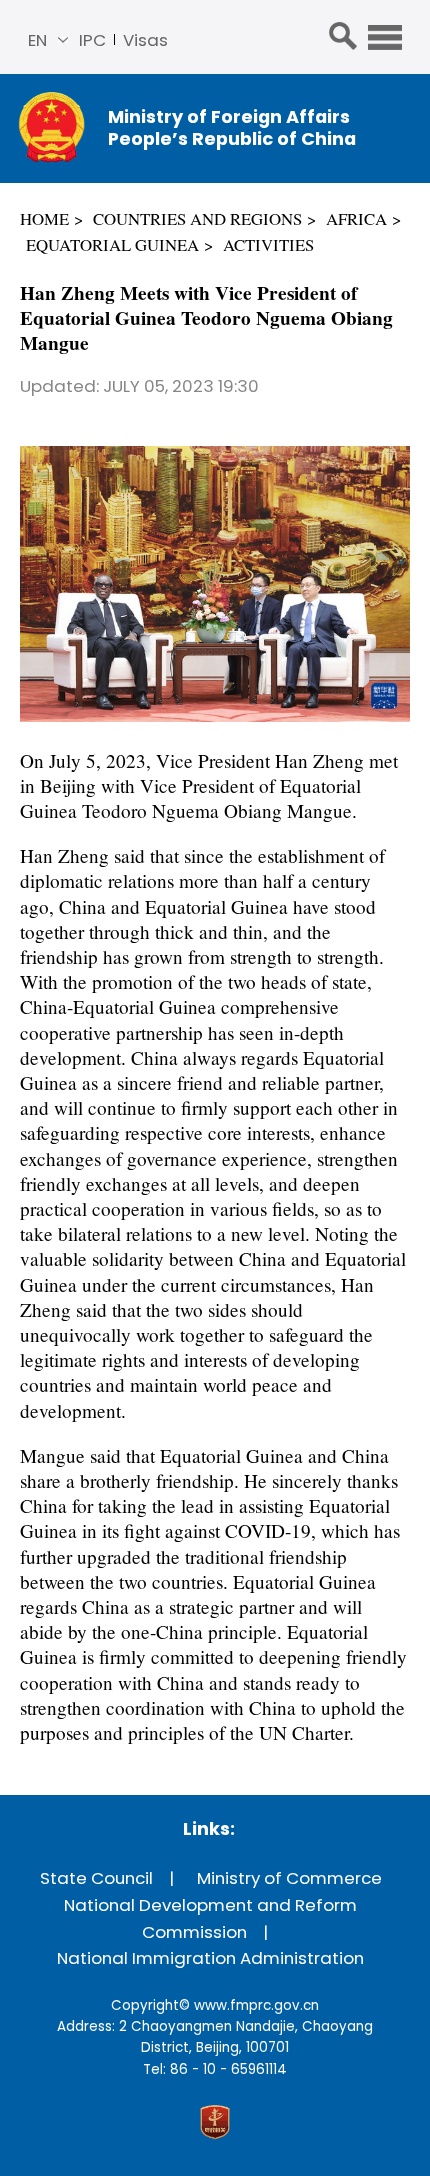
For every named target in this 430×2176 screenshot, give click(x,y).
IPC (92, 40)
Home (44, 218)
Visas (145, 40)
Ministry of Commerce (289, 1878)
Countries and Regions (197, 218)
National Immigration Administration (210, 1958)
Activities (268, 244)
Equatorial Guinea (112, 244)
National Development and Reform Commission (210, 1918)
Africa (356, 218)
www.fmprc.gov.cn (256, 2005)
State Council (96, 1878)
